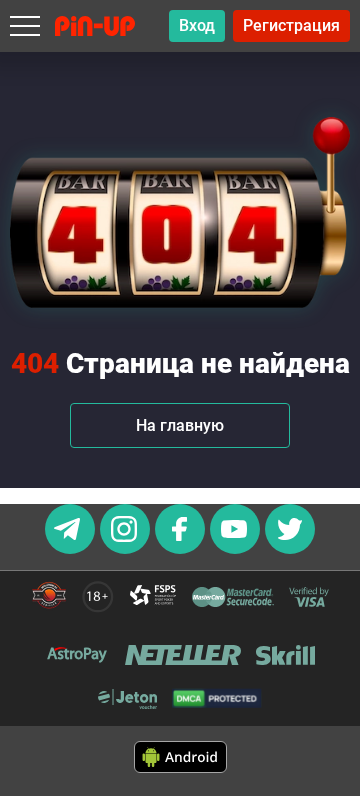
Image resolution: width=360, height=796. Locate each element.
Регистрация (291, 25)
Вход (197, 25)
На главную (180, 425)
